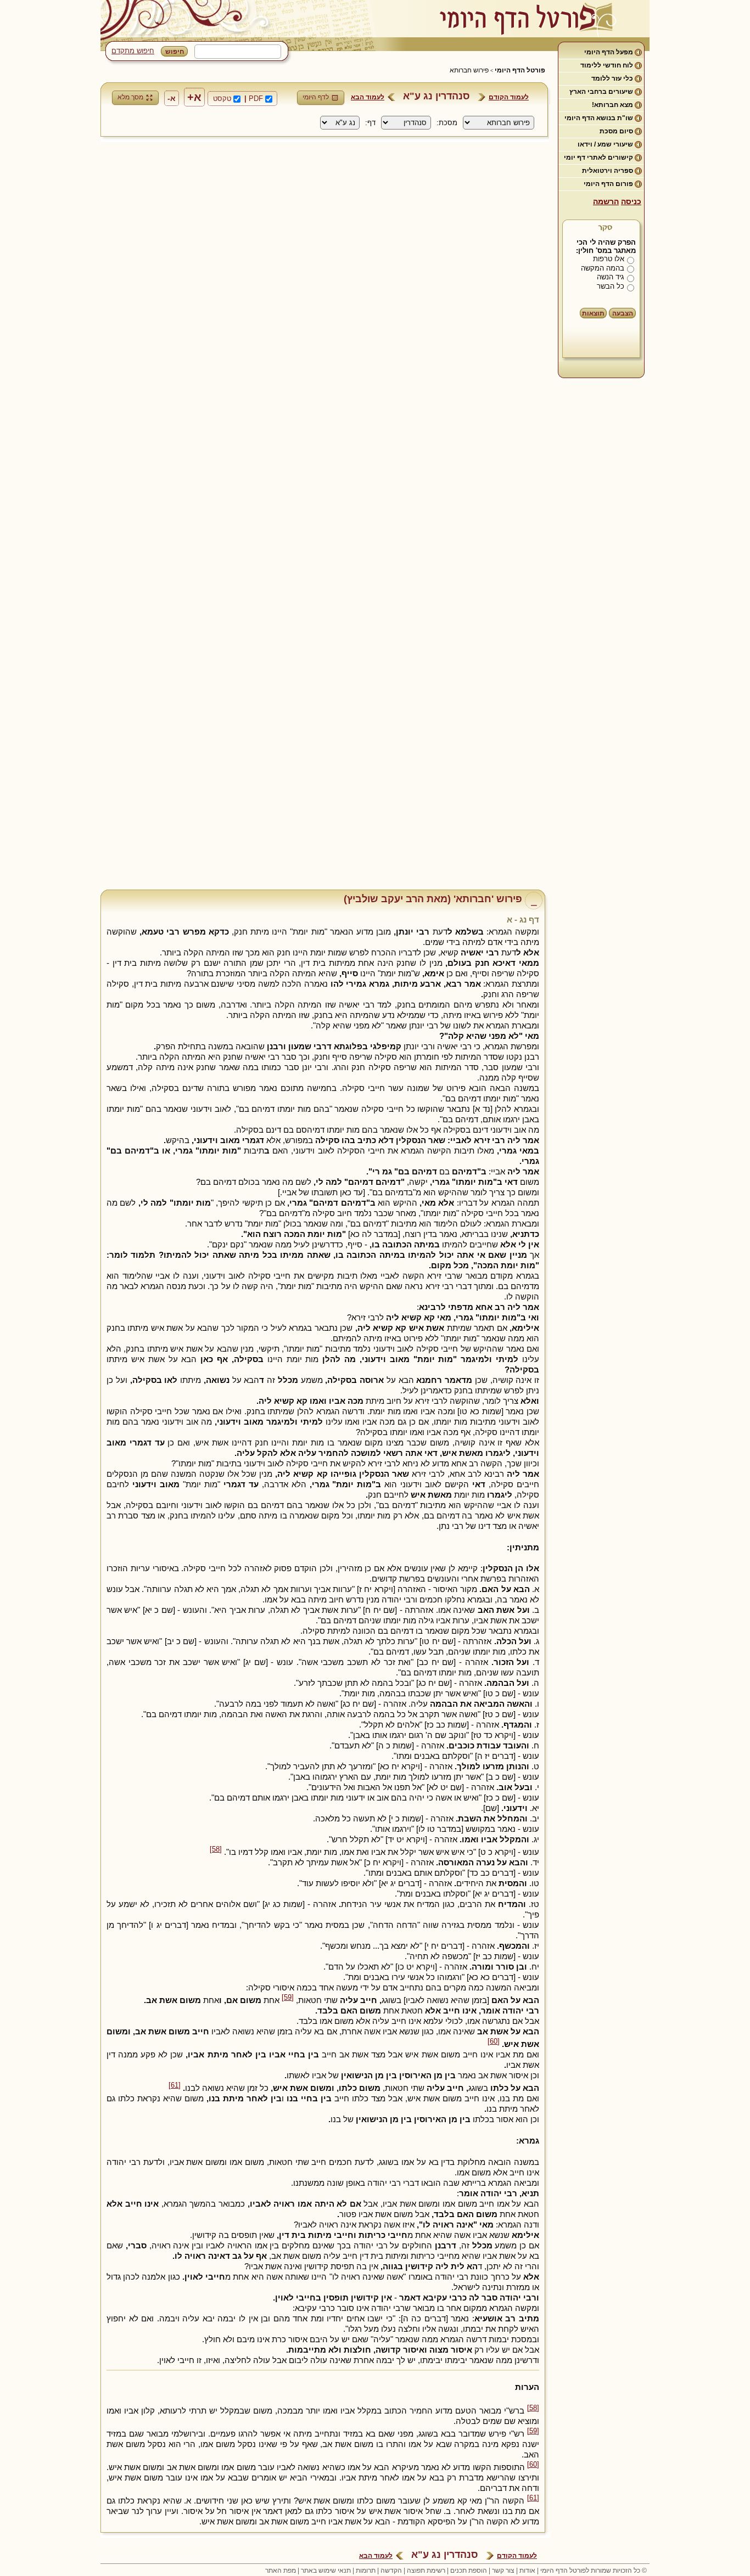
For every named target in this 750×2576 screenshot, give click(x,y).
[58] (216, 1849)
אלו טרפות (609, 259)
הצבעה (623, 313)
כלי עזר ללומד (612, 78)
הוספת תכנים (469, 2571)
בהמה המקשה (603, 268)
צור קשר (503, 2571)
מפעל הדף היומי (609, 52)
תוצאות (593, 313)
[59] (288, 1998)
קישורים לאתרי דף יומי (598, 158)
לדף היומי (316, 97)
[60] (494, 2041)
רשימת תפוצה (426, 2571)
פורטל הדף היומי (520, 70)
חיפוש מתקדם (133, 51)
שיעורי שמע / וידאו (605, 144)
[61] (175, 2085)
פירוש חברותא (469, 70)
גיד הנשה (611, 277)
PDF (256, 99)
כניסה (631, 201)
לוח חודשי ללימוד (607, 65)
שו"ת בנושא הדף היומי (599, 118)
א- (172, 98)
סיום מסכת (616, 131)
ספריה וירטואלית (608, 171)
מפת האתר (281, 2571)
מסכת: (447, 123)
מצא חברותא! (612, 105)
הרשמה (606, 201)
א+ (194, 97)
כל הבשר (611, 286)
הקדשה (391, 2571)
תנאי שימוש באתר (326, 2571)
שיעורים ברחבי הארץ (601, 92)
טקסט (222, 99)
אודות (527, 2571)
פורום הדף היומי (608, 184)
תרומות (366, 2571)
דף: (370, 123)
